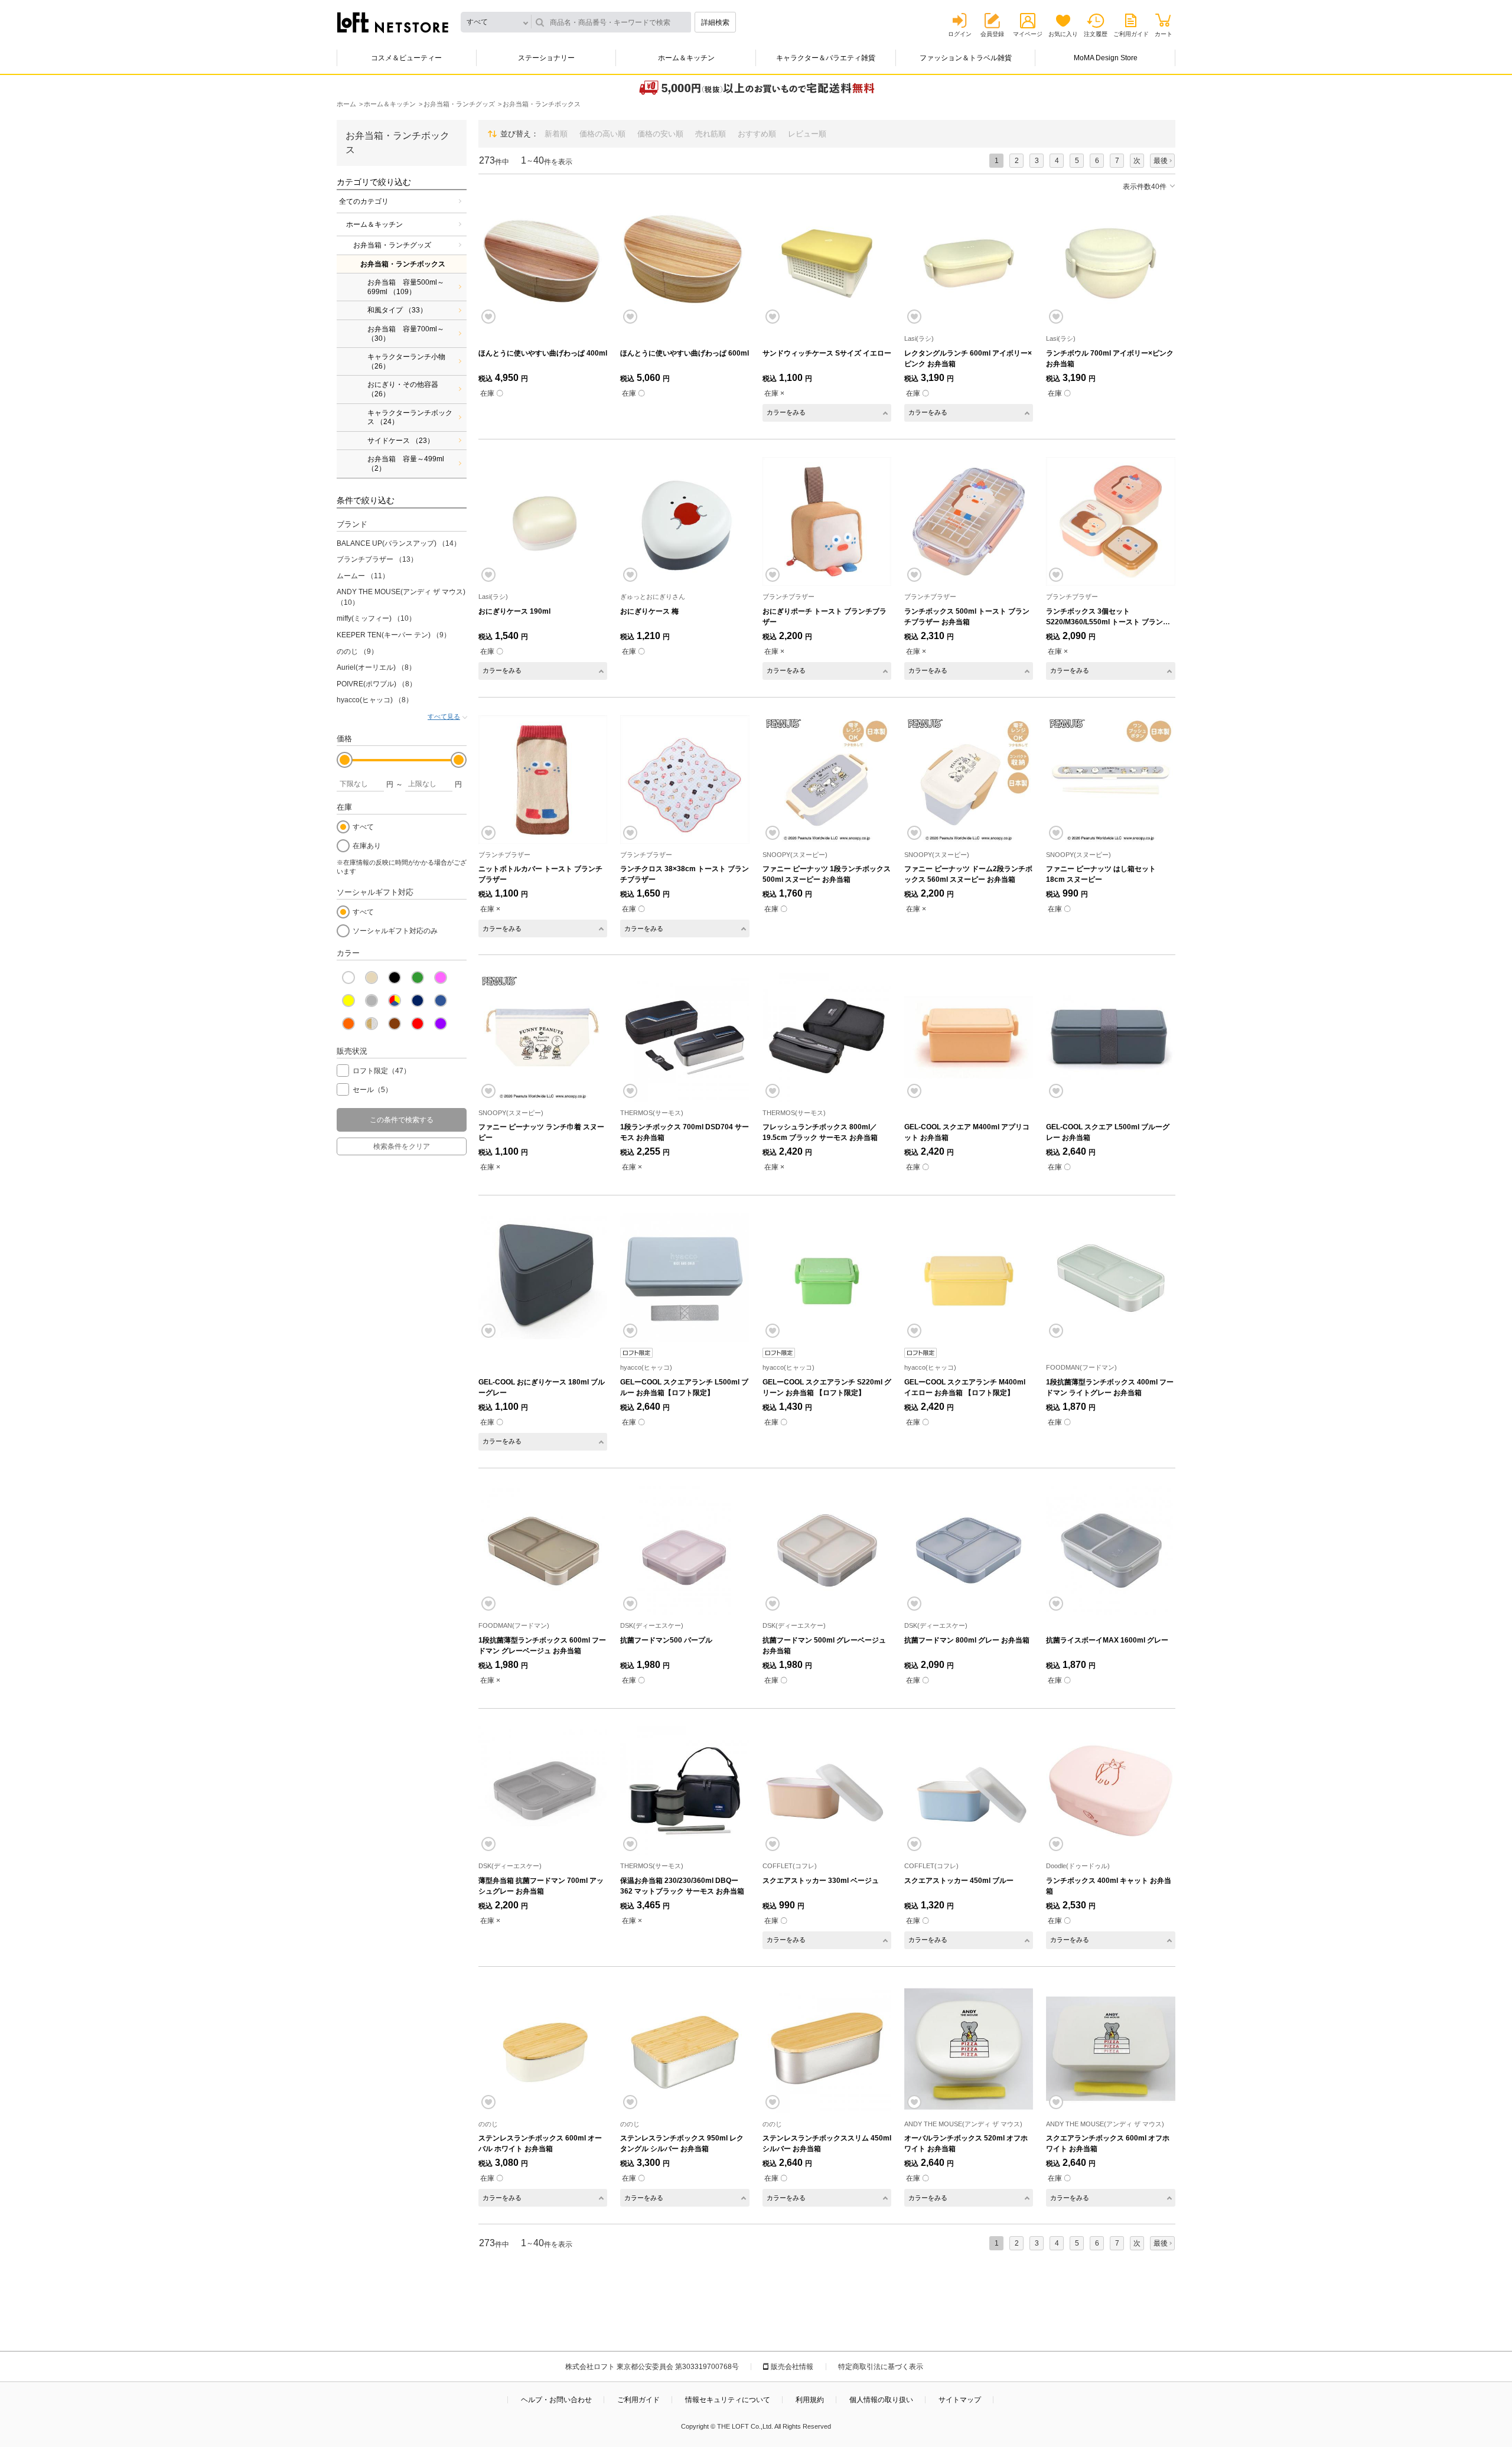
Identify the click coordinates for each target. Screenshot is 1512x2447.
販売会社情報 (792, 2367)
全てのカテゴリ (364, 201)
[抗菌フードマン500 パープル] (685, 1550)
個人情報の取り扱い (881, 2400)
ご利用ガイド (1131, 34)
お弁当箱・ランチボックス (403, 264)
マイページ (1028, 34)
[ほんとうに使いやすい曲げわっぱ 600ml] (685, 263)
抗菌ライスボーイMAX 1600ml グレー (1107, 1640)
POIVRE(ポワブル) (377, 684)
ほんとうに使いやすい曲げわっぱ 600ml (685, 353)
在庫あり (367, 846)
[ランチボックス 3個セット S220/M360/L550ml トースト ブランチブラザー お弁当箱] (1110, 522)
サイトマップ (960, 2400)
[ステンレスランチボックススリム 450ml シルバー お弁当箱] (827, 2049)
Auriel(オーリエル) (376, 667)
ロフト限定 (382, 1071)
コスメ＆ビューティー (406, 58)
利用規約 (810, 2400)
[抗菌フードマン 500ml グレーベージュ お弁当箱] (827, 1550)
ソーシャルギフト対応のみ (395, 931)
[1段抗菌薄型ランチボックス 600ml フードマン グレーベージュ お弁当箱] (543, 1550)
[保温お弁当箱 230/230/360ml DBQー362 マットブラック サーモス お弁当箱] (685, 1791)
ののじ (357, 651)
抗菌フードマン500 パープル (666, 1640)
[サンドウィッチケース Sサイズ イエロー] (827, 263)
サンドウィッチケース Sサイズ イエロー (827, 353)
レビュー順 (807, 134)
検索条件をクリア (402, 1146)
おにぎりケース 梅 (649, 611)
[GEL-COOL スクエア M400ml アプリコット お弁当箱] (969, 1037)
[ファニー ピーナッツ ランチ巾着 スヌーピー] (543, 1037)
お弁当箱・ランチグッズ (392, 245)
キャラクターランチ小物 (406, 361)
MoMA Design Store (1106, 58)
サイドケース (401, 441)
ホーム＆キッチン (686, 58)
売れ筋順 (711, 134)
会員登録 (992, 34)
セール (372, 1090)
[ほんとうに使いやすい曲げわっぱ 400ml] (543, 263)
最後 (1161, 161)
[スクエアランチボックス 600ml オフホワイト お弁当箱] (1110, 2049)
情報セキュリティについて (728, 2400)
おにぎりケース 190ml (514, 611)
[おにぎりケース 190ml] (543, 522)
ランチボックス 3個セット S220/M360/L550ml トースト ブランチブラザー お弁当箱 (1108, 622)
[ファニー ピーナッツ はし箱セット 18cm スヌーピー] (1110, 780)
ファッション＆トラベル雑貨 (966, 58)
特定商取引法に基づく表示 (881, 2367)
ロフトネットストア (393, 22)
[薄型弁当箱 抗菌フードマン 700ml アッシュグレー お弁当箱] (543, 1791)
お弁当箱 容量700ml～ (406, 334)
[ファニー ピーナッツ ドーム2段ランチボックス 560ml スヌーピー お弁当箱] (969, 780)
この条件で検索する (402, 1120)
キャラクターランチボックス (410, 418)
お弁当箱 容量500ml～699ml (406, 287)
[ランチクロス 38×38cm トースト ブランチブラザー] (685, 780)
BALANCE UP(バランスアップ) (399, 543)
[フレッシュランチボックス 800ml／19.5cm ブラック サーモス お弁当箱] (827, 1037)
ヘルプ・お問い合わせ (556, 2400)
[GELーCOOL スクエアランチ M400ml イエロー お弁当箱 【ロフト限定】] (969, 1278)
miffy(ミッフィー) (376, 618)
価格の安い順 (660, 134)
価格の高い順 (602, 134)
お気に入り (1063, 34)
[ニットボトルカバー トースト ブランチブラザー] (543, 780)
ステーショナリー (546, 58)
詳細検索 (715, 22)
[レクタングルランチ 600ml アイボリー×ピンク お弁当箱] (969, 263)
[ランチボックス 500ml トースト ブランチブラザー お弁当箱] (969, 522)
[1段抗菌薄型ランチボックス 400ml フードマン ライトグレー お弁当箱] (1110, 1278)
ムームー (363, 576)
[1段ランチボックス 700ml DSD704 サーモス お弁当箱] (685, 1037)
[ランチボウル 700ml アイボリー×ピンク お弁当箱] (1110, 263)
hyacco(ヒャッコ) (375, 700)
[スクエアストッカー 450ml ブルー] (969, 1791)
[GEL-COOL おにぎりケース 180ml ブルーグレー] (543, 1278)
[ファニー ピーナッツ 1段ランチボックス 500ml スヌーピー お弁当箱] (827, 780)
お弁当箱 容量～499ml (406, 464)
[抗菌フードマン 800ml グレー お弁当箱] (969, 1550)
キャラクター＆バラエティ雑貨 (826, 58)
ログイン (960, 34)
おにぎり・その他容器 (403, 389)
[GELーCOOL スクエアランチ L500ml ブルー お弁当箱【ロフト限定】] (685, 1278)
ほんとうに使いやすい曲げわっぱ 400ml (543, 353)
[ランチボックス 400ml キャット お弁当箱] (1110, 1791)
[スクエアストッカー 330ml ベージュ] (827, 1791)
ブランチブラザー (377, 559)
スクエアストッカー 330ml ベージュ (821, 1881)
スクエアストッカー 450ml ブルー (959, 1881)
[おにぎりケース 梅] (685, 522)
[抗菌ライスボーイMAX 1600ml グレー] (1110, 1550)
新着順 (556, 134)
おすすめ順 (757, 134)
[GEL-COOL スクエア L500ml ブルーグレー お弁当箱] (1110, 1037)
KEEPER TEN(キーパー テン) (394, 635)
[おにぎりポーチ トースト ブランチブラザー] (827, 522)
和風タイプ (397, 310)
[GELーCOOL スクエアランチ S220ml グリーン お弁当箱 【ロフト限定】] (827, 1278)
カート (1164, 34)
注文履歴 (1096, 34)
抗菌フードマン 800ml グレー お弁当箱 (967, 1640)
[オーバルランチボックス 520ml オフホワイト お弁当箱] (969, 2049)
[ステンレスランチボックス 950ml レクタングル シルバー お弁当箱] (685, 2049)
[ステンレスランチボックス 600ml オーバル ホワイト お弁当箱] (543, 2049)
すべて (363, 827)
